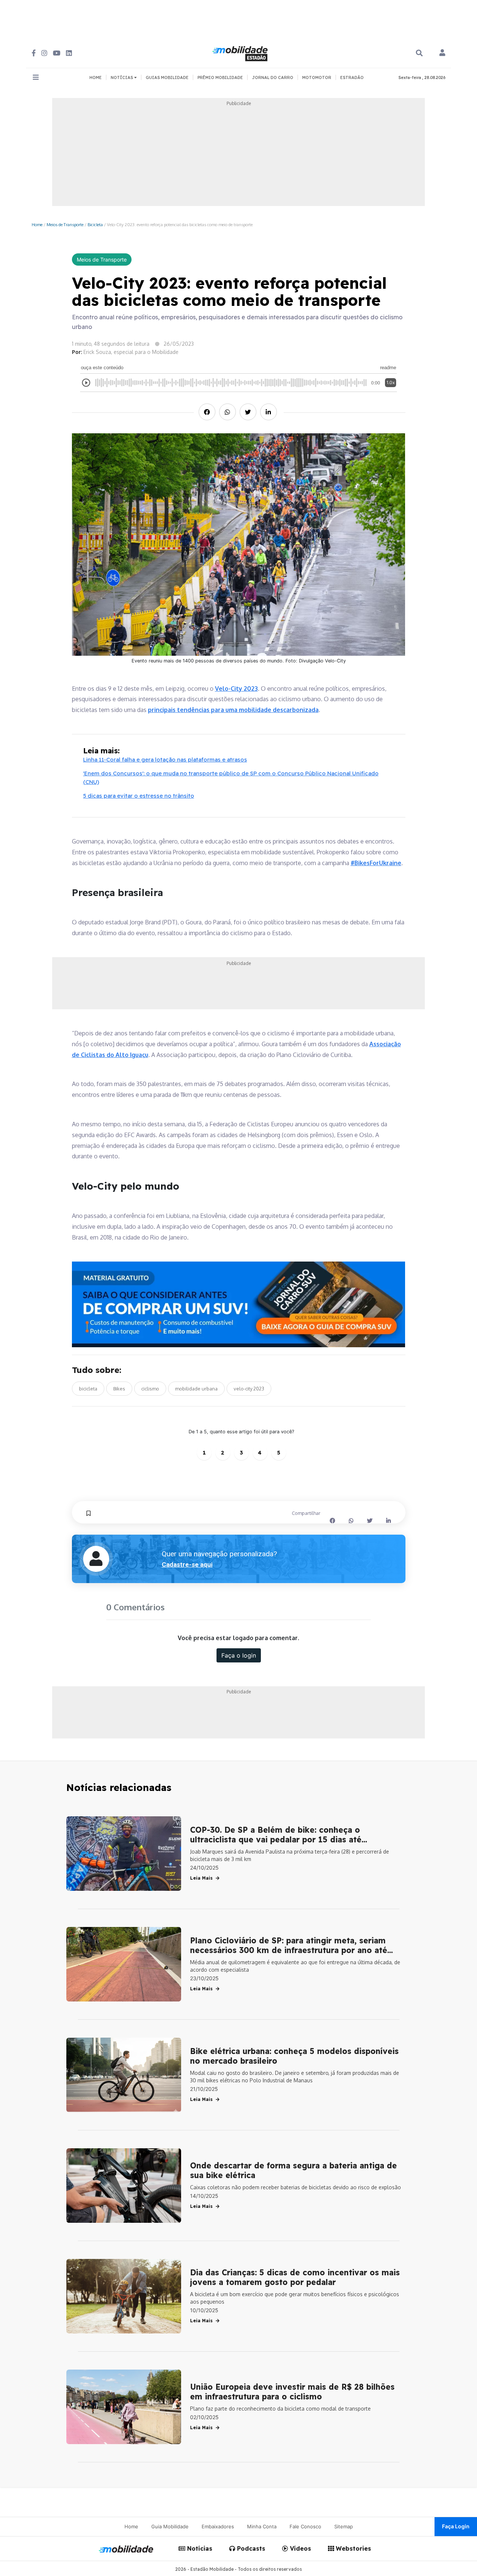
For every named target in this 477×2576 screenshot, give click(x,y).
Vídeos (300, 2548)
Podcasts (250, 2548)
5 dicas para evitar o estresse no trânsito (139, 796)
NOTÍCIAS (122, 77)
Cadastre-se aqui (187, 1564)
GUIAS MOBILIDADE (167, 77)
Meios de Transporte (65, 224)
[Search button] (419, 53)
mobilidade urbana (196, 1389)
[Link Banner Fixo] (239, 1305)
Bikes (119, 1389)
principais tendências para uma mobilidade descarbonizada (233, 710)
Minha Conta (262, 2526)
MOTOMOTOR (317, 77)
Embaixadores (218, 2526)
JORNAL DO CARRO (273, 77)
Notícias (199, 2548)
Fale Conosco (305, 2526)
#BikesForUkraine (376, 863)
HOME (96, 77)
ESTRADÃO (352, 77)
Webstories (353, 2548)
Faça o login (239, 1655)
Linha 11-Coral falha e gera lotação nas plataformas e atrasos (165, 759)
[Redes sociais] (34, 53)
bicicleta (88, 1389)
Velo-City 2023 (236, 689)
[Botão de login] (442, 53)
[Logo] (241, 53)
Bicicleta (95, 224)
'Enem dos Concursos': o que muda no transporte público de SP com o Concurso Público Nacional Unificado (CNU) (231, 778)
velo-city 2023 (249, 1389)
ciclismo (150, 1389)
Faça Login (456, 2526)
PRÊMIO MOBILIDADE (220, 77)
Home (37, 224)
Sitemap (344, 2526)
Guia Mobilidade (170, 2526)
